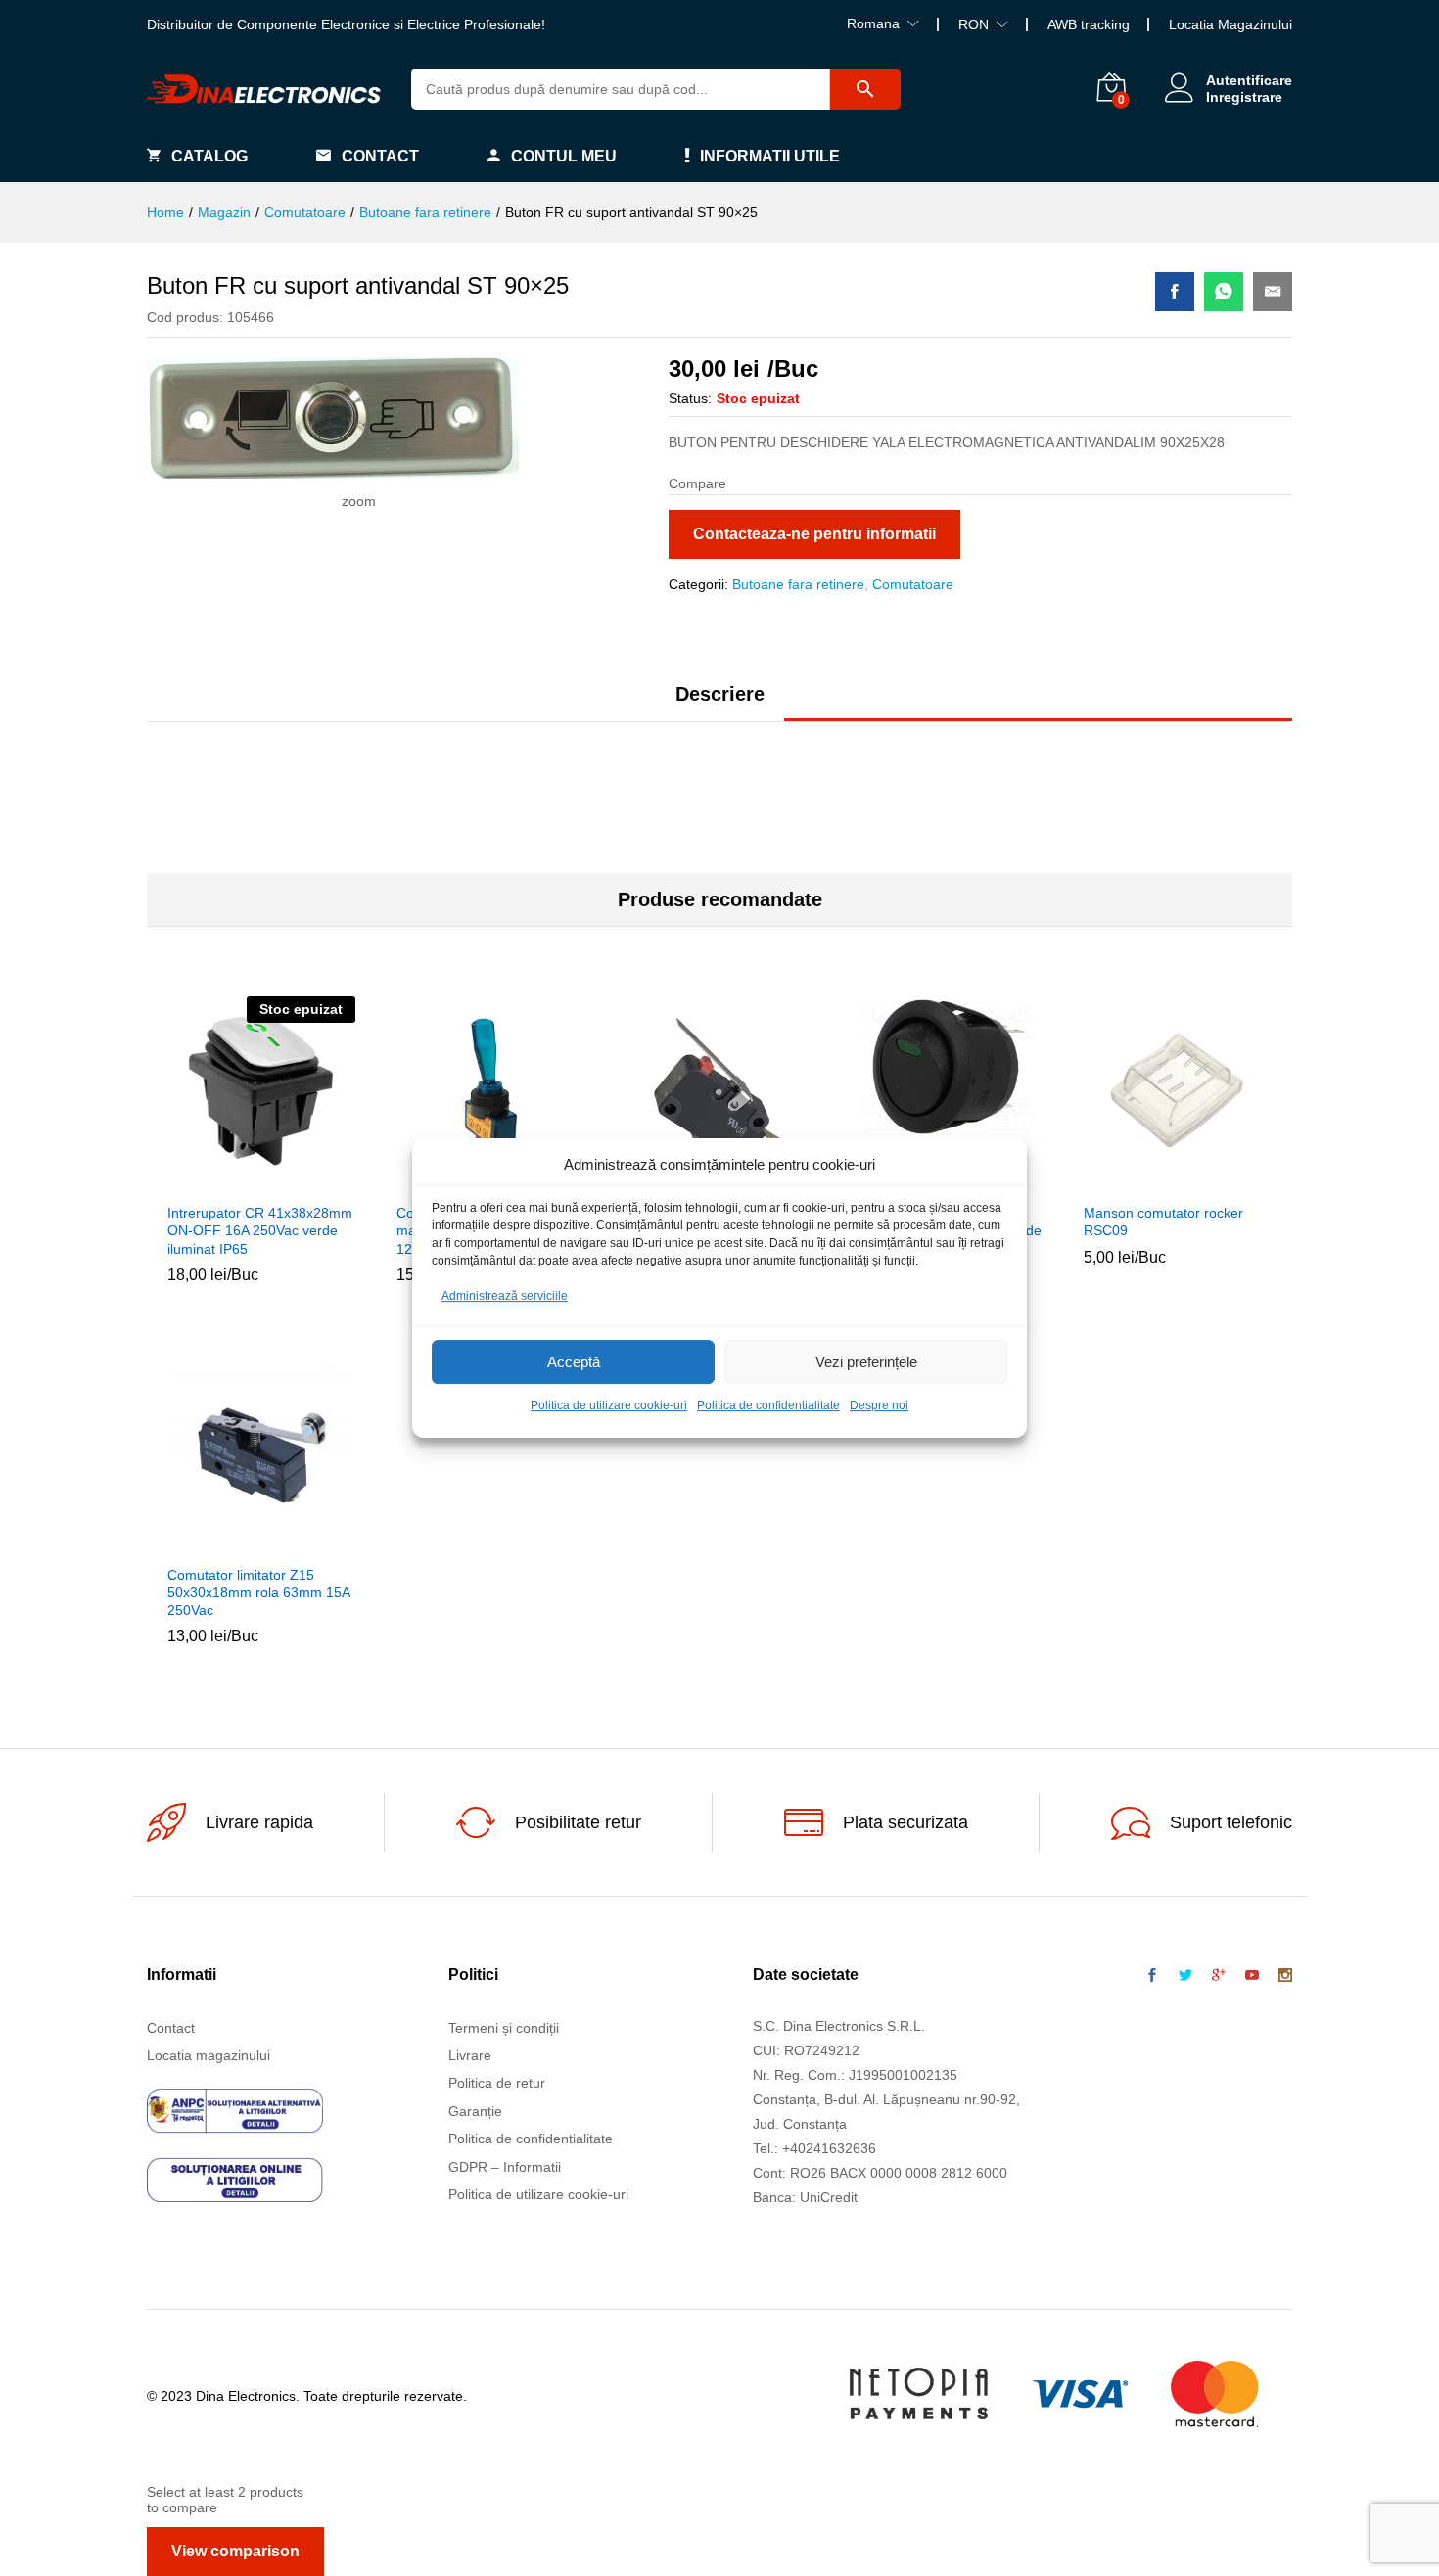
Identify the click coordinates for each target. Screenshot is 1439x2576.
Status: (690, 398)
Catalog (209, 156)
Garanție (475, 2111)
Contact (380, 156)
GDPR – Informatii (505, 2167)
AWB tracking (1089, 24)
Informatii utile (770, 156)
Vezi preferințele (866, 1362)
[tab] (720, 703)
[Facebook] (1152, 1976)
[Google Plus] (1219, 1976)
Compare (306, 1180)
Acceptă (574, 1362)
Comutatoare (913, 584)
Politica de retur (497, 2083)
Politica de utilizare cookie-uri (609, 1406)
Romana (873, 23)
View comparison (235, 2551)
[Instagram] (1285, 1976)
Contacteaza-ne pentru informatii (814, 534)
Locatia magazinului (209, 2055)
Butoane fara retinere (798, 584)
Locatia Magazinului (1230, 24)
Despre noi (879, 1406)
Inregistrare (1244, 97)
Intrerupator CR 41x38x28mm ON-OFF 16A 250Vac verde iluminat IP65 (260, 1230)
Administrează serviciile (505, 1296)
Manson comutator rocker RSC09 (1163, 1221)
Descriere (720, 694)
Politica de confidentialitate (768, 1406)
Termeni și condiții (504, 2028)
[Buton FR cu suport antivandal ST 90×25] (1175, 292)
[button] (1133, 1180)
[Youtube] (1252, 1976)
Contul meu (564, 156)
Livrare (470, 2055)
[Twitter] (1185, 1976)
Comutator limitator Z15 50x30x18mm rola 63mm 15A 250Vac (258, 1592)
